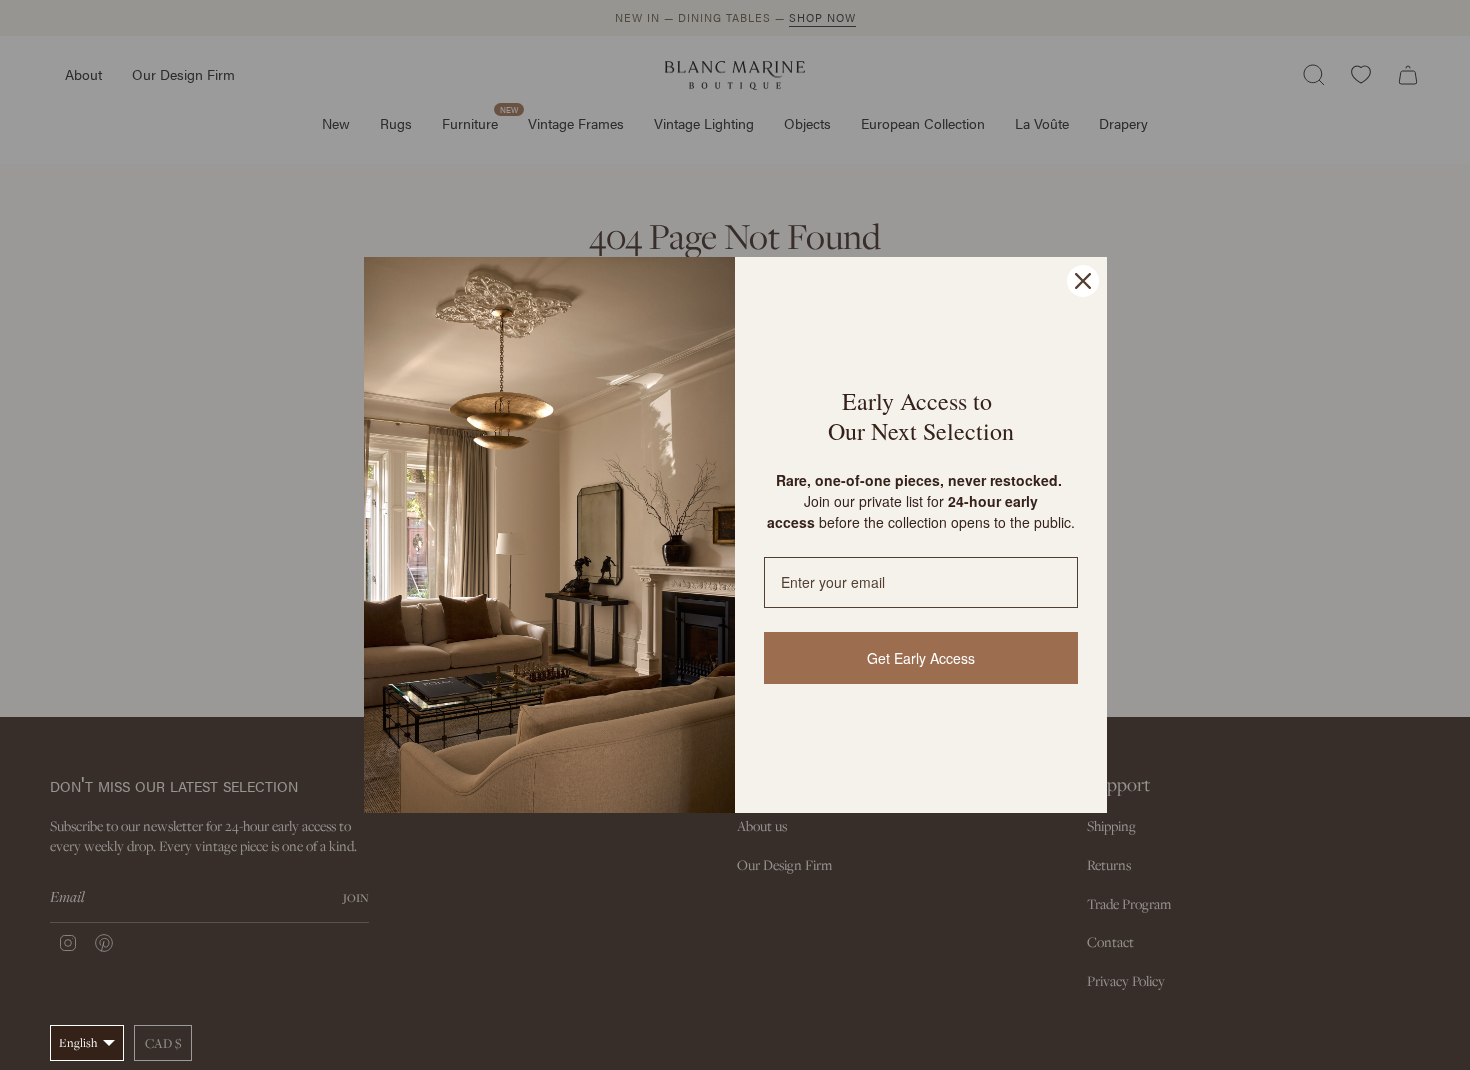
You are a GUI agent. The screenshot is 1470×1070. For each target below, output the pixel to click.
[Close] (1083, 281)
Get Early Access (921, 658)
